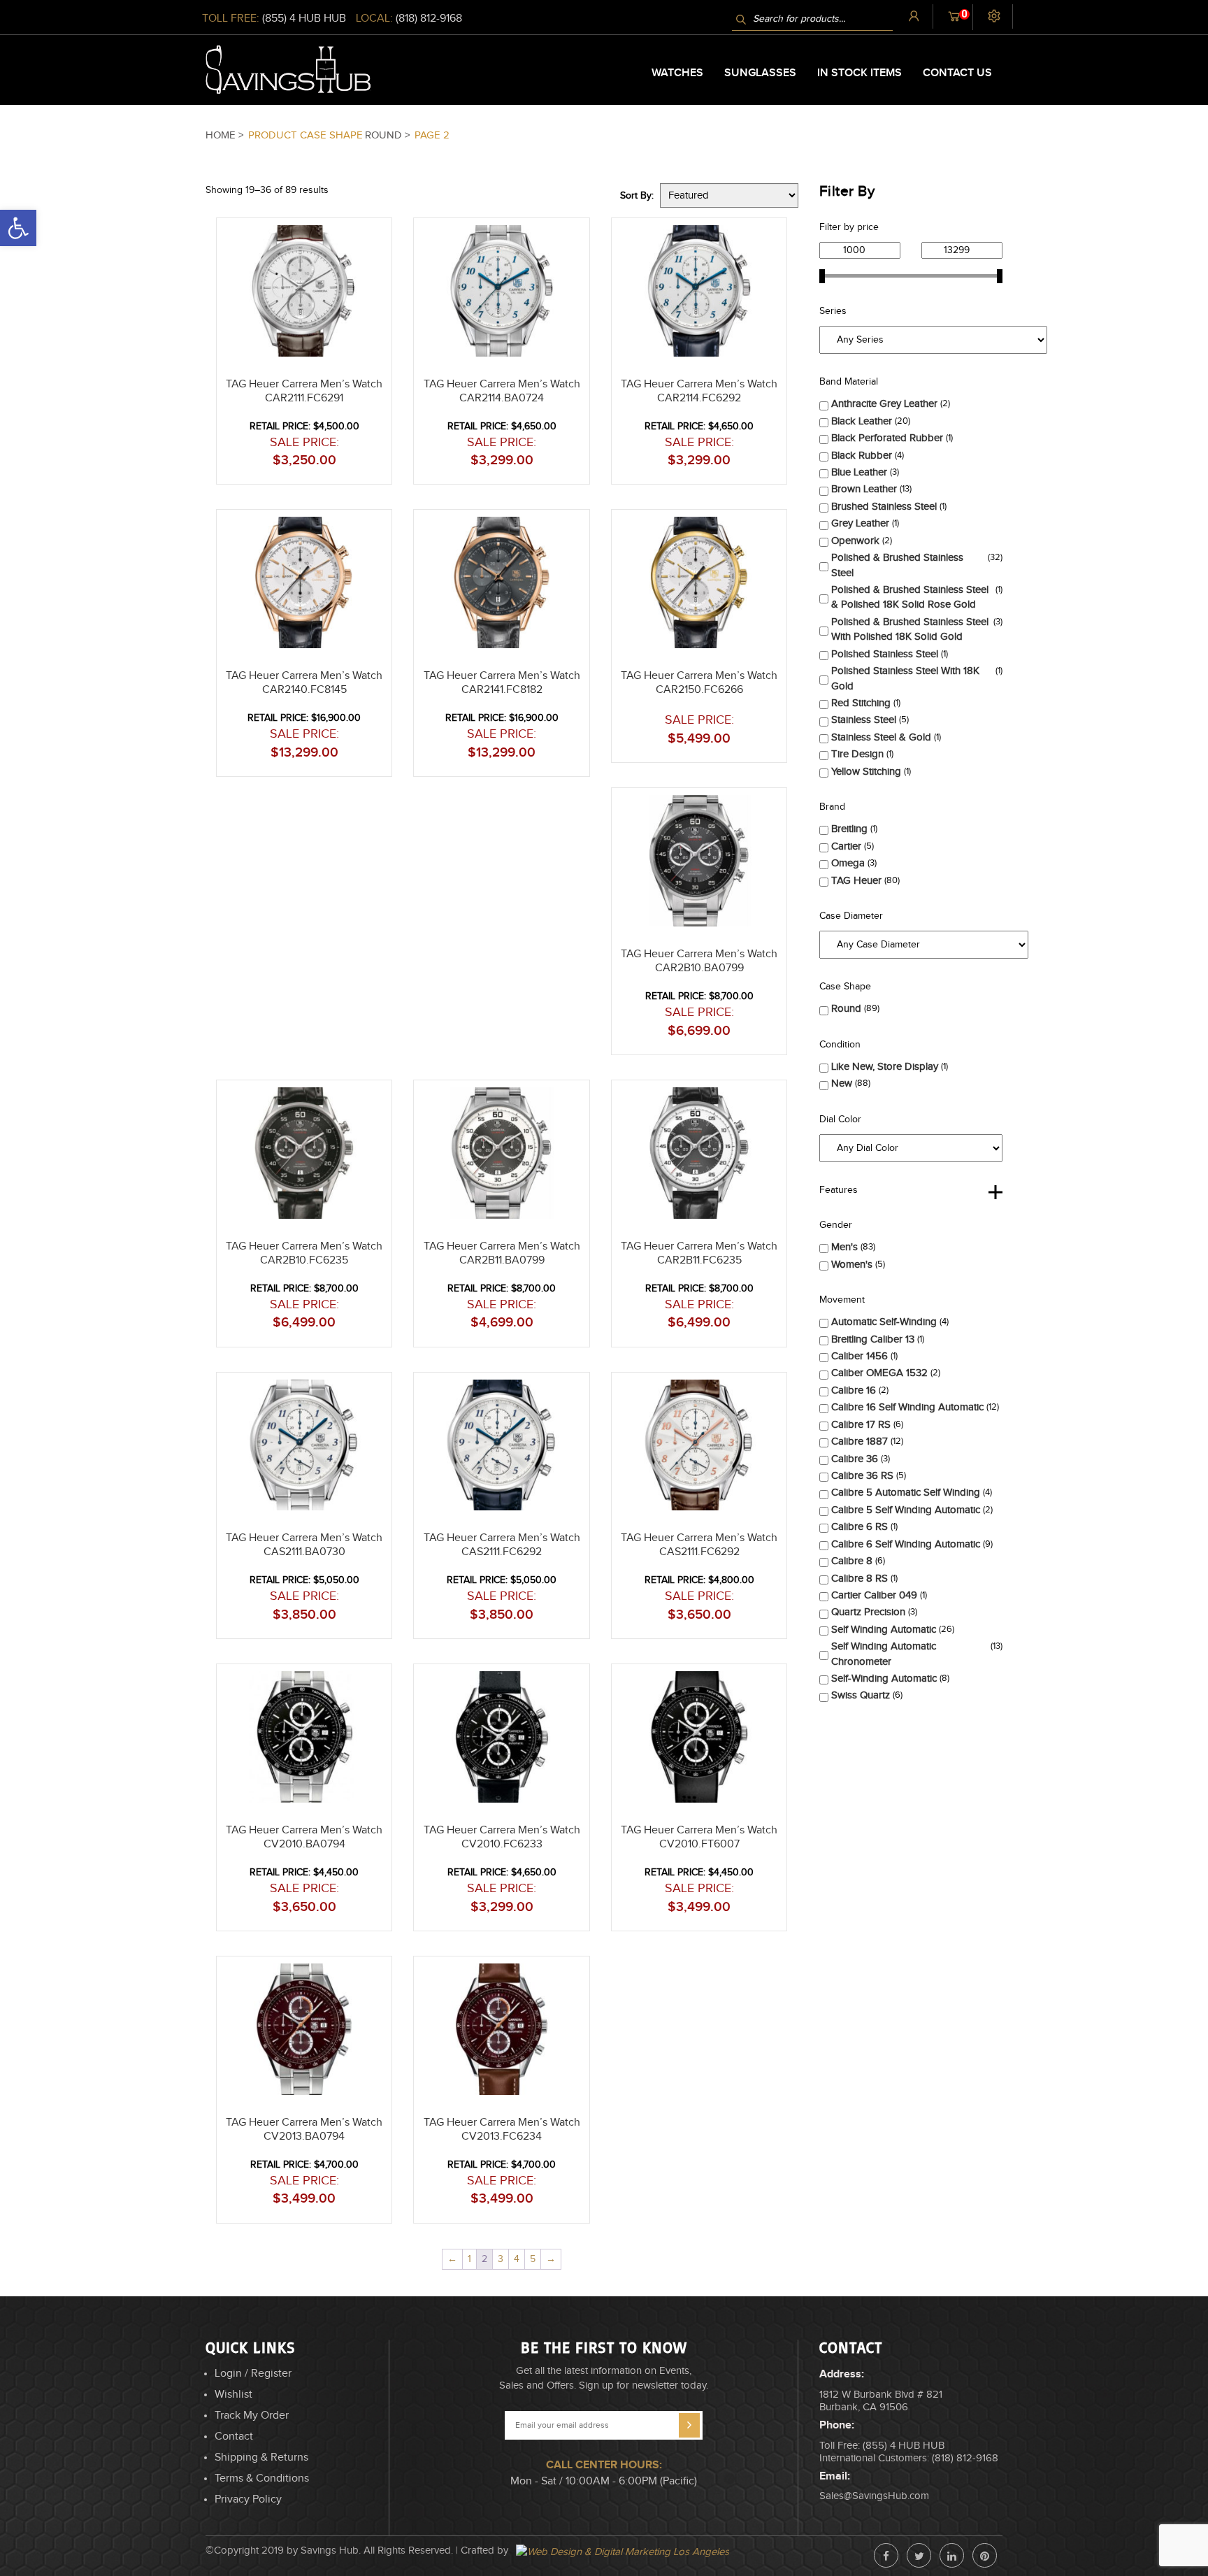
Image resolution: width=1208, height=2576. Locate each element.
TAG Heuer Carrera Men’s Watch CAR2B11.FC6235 (699, 1253)
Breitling (849, 829)
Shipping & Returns (261, 2457)
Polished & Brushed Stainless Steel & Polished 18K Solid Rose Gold (910, 597)
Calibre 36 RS (862, 1476)
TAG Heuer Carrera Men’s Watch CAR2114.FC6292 (699, 391)
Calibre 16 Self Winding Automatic (907, 1407)
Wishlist (233, 2395)
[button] (1207, 2570)
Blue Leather (859, 472)
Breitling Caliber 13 (873, 1339)
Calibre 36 (855, 1459)
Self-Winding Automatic (884, 1679)
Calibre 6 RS (860, 1527)
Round (846, 1009)
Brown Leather (864, 489)
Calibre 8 (852, 1561)
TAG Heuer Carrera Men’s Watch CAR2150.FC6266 (699, 683)
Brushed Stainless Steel (884, 507)
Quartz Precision (868, 1612)
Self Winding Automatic (884, 1630)
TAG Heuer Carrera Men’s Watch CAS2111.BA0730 (304, 1545)
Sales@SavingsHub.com (874, 2496)
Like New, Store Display (885, 1067)
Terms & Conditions (262, 2478)
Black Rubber (862, 456)
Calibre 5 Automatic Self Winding (906, 1493)
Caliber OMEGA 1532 (879, 1373)
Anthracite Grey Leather (884, 404)
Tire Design (857, 754)
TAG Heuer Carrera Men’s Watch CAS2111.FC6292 (502, 1545)
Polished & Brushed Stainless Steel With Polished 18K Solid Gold (910, 629)
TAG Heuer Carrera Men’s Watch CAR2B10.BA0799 (699, 961)
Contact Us (957, 73)
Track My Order (252, 2416)
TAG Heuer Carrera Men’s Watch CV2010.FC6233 (502, 1837)
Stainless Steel (864, 720)
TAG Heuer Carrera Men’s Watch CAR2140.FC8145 (304, 683)
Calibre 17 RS (861, 1425)
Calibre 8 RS (860, 1579)
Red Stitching (861, 703)
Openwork (855, 541)
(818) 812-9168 (429, 19)
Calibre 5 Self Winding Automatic (906, 1510)
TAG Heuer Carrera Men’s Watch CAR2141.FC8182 (502, 683)
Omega (848, 863)
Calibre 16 (854, 1390)
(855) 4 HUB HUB (304, 19)
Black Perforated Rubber (887, 438)
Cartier (846, 846)
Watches (677, 73)
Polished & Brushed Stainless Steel (897, 565)
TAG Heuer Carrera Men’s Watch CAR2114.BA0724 (502, 391)
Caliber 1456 (860, 1356)
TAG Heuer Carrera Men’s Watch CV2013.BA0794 (304, 2130)
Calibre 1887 (860, 1441)
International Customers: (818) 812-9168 (909, 2458)
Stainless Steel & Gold (881, 737)
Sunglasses (760, 73)
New (842, 1083)
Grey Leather (860, 523)
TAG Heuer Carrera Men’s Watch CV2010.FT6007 (699, 1837)
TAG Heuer (856, 881)
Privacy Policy (248, 2499)
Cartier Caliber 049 (874, 1595)
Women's (852, 1265)
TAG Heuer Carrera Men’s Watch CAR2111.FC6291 (304, 391)
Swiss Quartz (861, 1695)
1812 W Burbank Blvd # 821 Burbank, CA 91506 (881, 2401)
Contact (234, 2437)
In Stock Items (860, 73)
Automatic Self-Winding (884, 1322)
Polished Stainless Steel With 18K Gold (905, 678)
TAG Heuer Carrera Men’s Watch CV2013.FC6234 (502, 2130)
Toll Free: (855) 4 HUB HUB (882, 2446)
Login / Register (253, 2374)
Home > (226, 135)
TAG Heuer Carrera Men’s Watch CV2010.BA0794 (304, 1837)
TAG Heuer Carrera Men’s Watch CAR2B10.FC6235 (304, 1253)
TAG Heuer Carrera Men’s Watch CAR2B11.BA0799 (502, 1253)
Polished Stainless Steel (885, 654)
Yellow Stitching (866, 772)
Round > (389, 135)
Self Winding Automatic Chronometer (884, 1654)
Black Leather (862, 421)
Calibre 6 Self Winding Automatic (906, 1544)
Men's (844, 1247)
